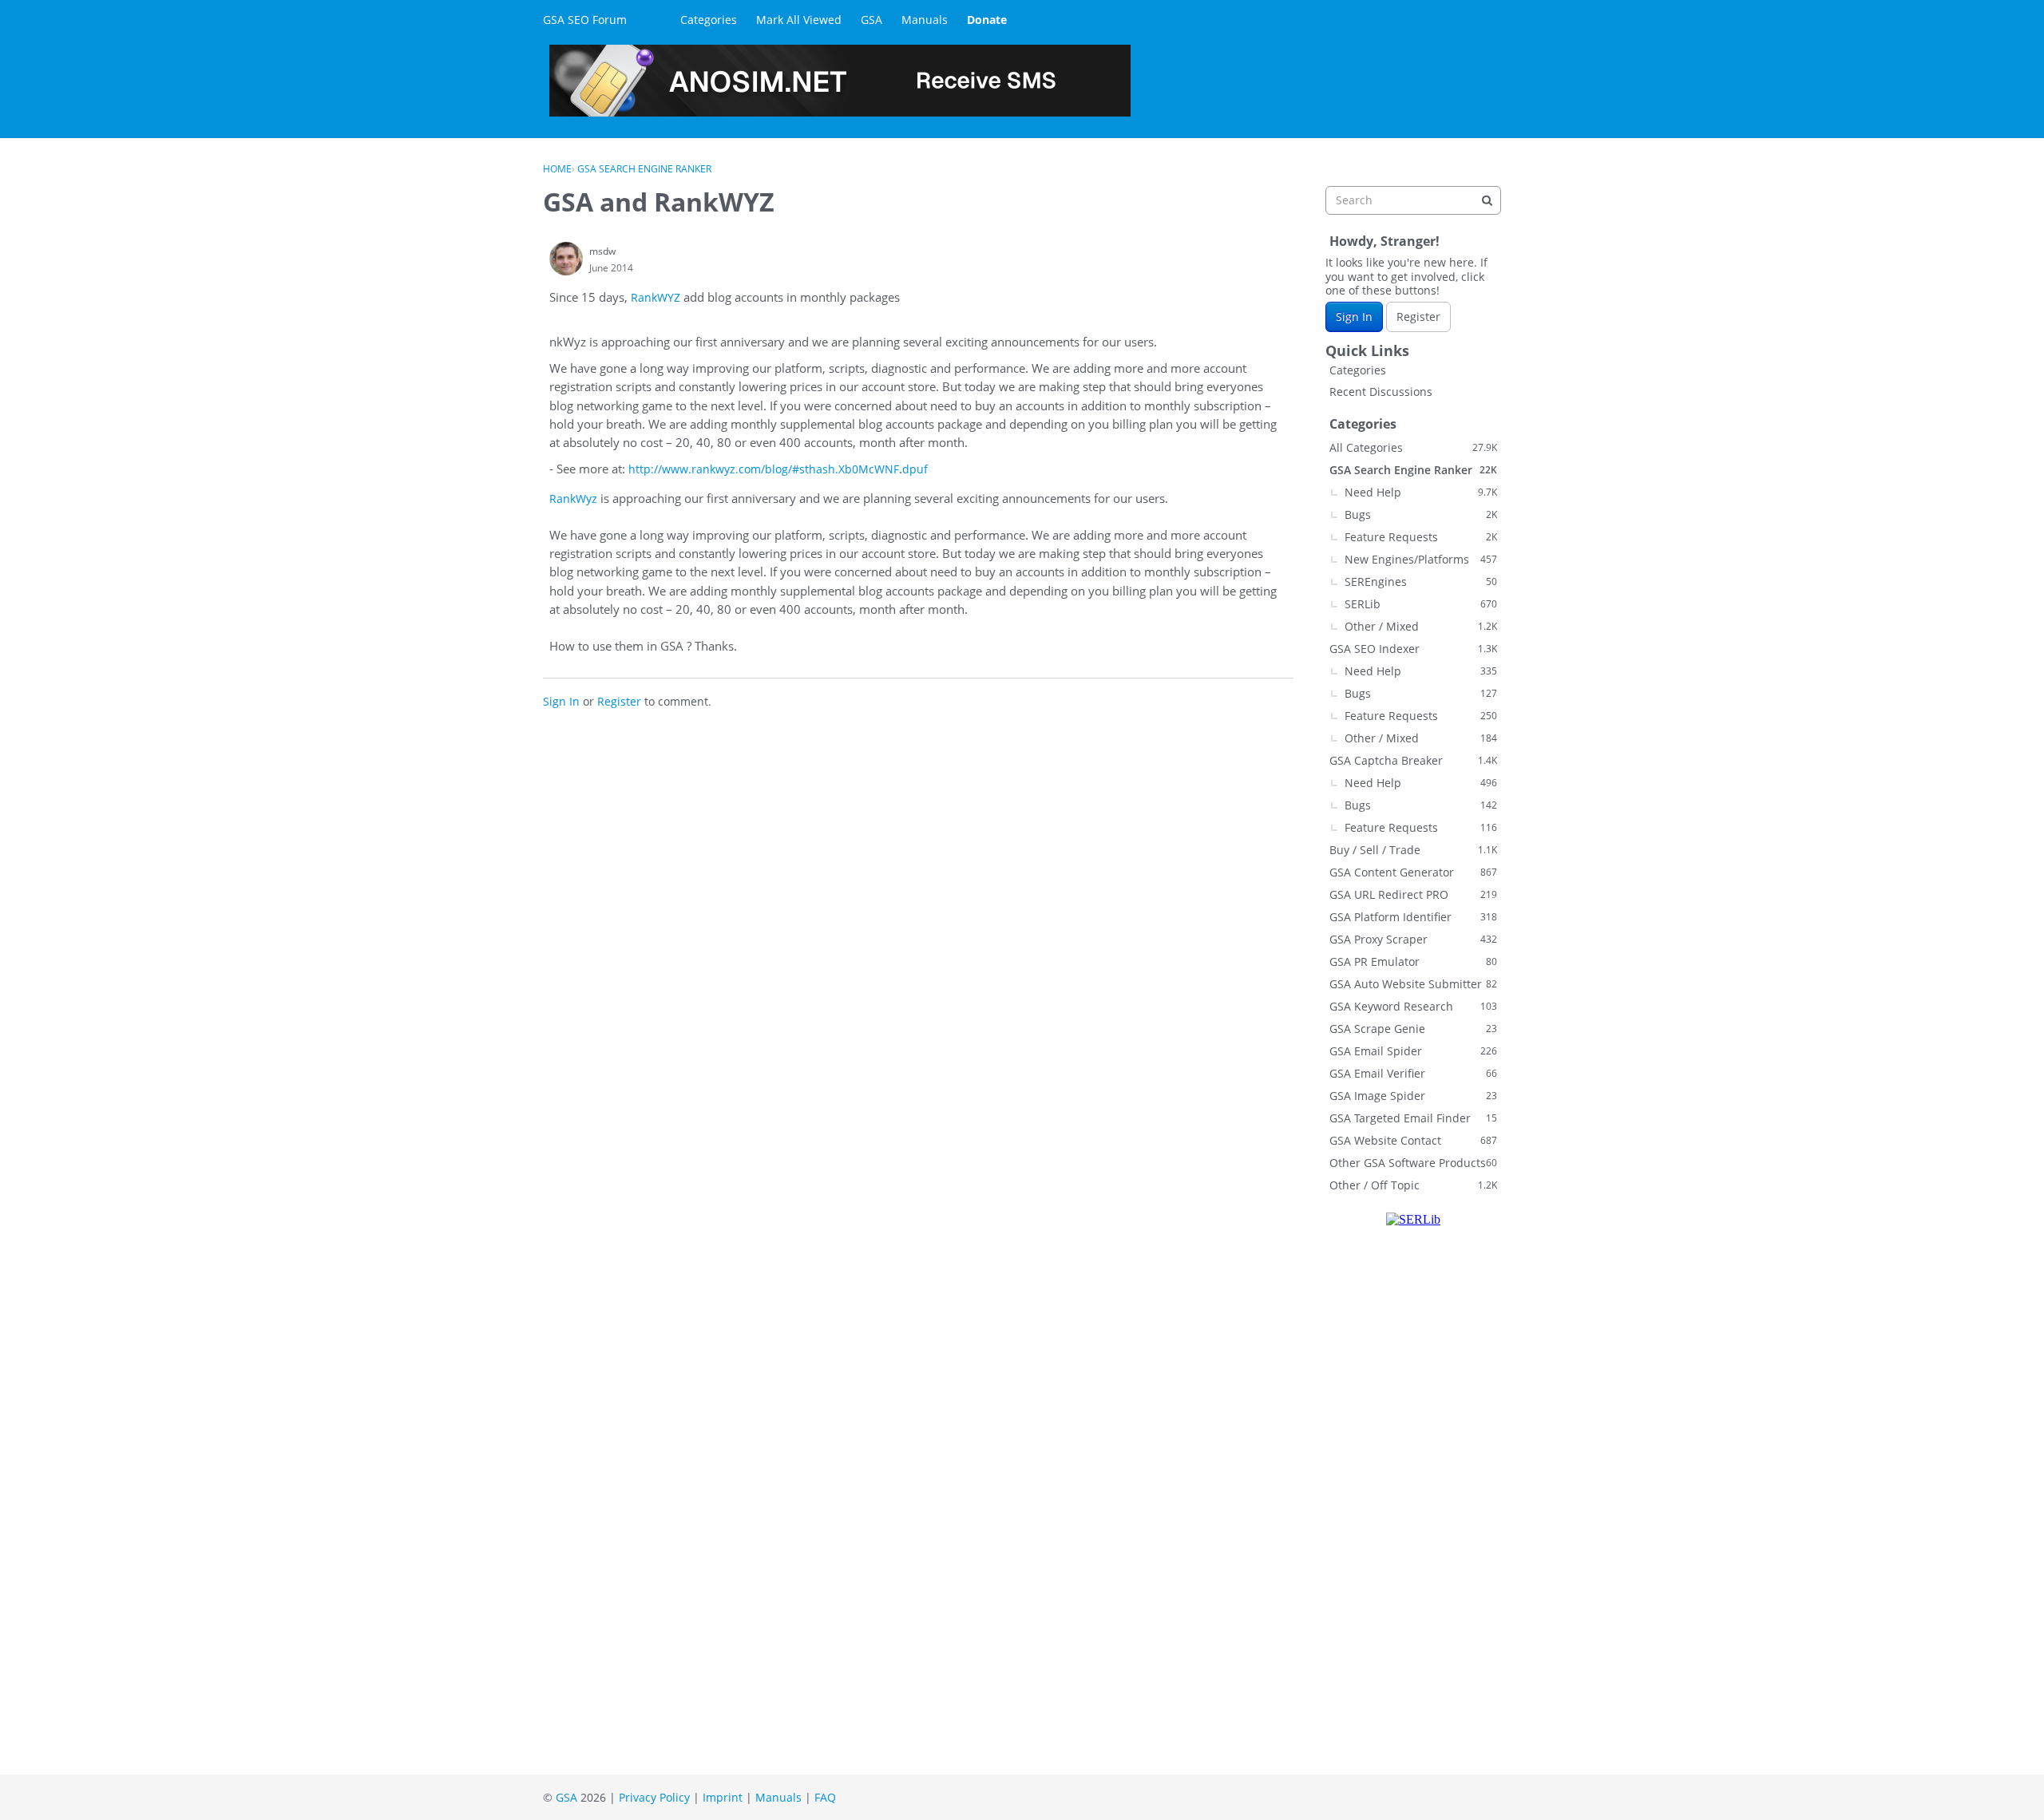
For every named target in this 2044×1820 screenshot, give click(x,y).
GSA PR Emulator (1413, 961)
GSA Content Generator (1413, 872)
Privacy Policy (654, 1797)
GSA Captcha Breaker (1413, 760)
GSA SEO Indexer (1413, 649)
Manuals (925, 20)
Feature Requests (1421, 537)
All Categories (1413, 447)
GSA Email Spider (1413, 1051)
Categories (709, 20)
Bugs (1421, 514)
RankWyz (575, 499)
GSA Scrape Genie (1413, 1029)
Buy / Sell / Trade (1413, 850)
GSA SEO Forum (585, 20)
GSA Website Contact (1413, 1140)
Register (619, 701)
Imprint (723, 1797)
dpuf (915, 469)
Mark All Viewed (799, 20)
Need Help (1421, 492)
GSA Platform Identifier (1413, 917)
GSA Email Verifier (1413, 1073)
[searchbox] (1413, 200)
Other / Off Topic (1413, 1185)
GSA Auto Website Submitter (1413, 984)
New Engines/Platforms (1421, 559)
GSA (871, 20)
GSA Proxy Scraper (1413, 939)
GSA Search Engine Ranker (1413, 470)
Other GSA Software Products (1413, 1163)
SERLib (1421, 604)
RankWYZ (657, 297)
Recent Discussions (1381, 392)
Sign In (561, 701)
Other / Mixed (1421, 626)
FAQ (825, 1797)
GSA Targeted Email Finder (1413, 1118)
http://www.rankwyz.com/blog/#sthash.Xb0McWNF (764, 469)
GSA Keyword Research (1413, 1006)
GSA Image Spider (1413, 1096)
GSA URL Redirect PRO (1413, 894)
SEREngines (1421, 582)
